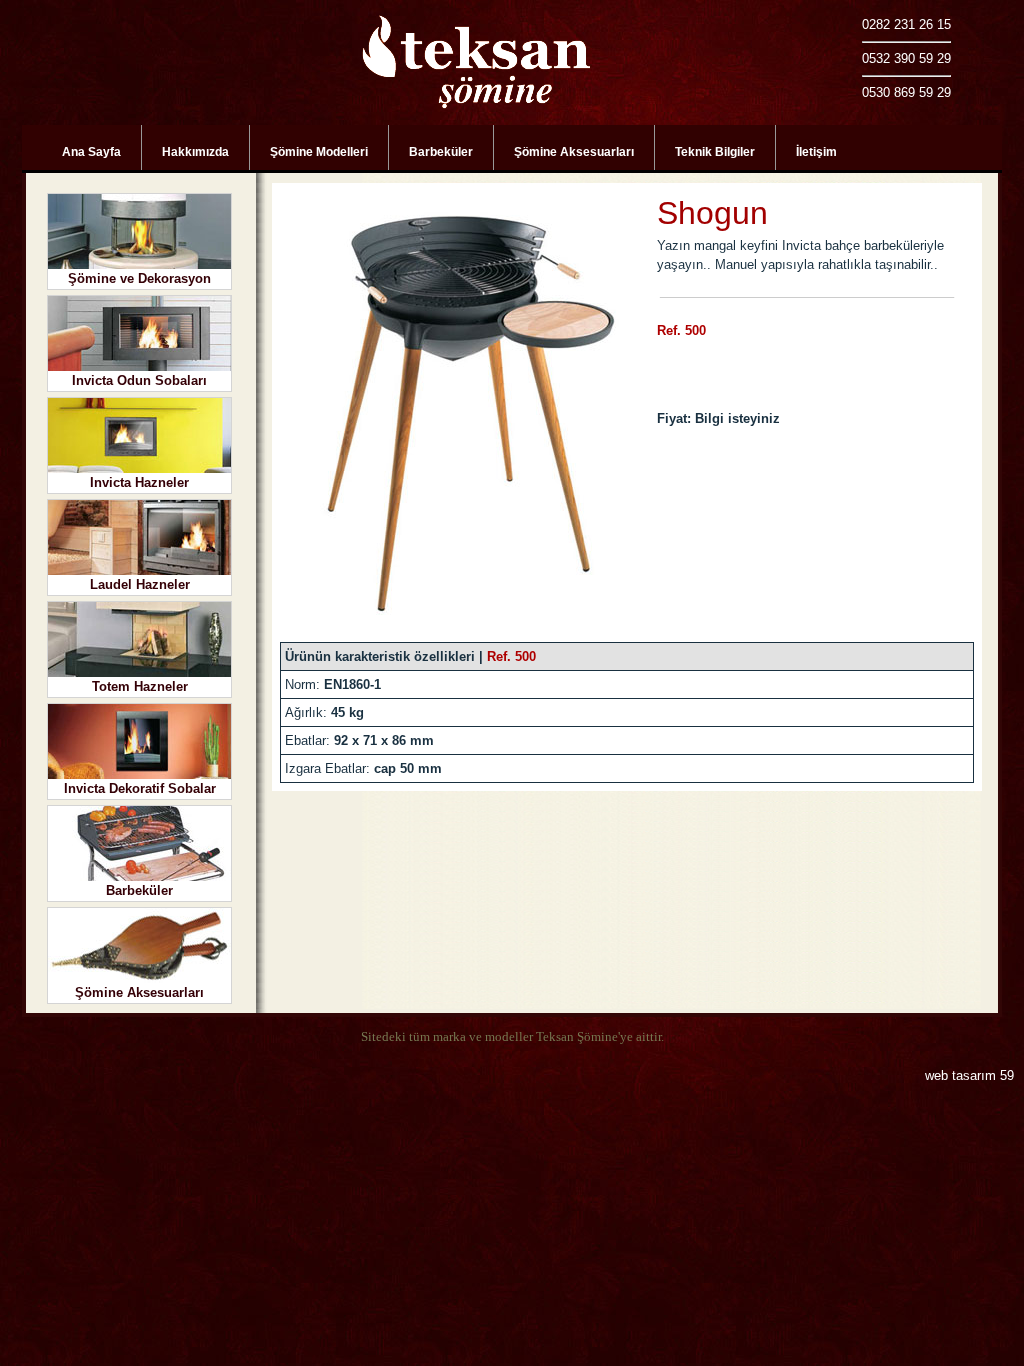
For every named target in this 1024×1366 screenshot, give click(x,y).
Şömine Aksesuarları (574, 152)
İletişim (816, 152)
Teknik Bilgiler (715, 152)
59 (1007, 1075)
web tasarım (960, 1075)
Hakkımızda (195, 152)
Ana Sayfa (91, 152)
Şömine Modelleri (319, 152)
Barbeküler (441, 152)
